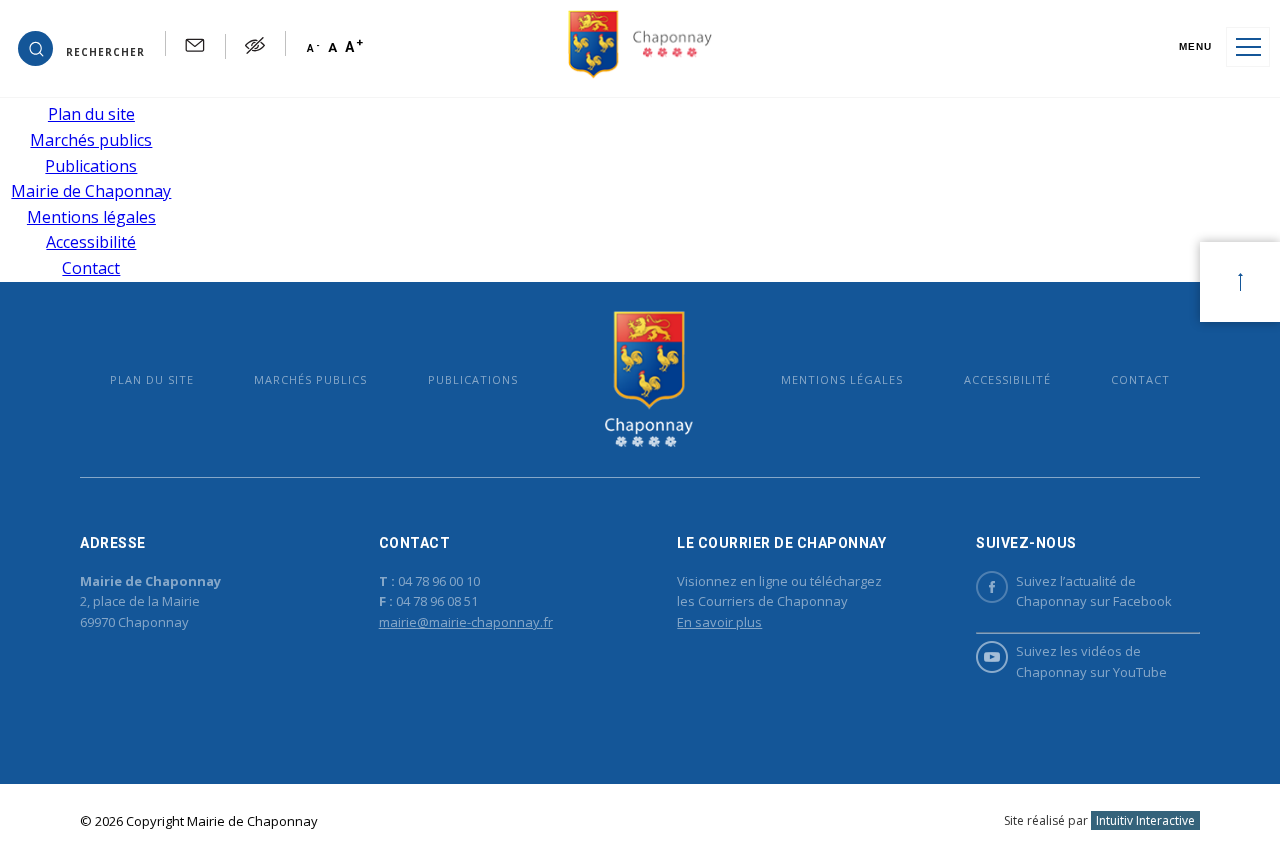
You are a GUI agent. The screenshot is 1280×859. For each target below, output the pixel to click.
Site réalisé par (1099, 820)
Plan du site (91, 114)
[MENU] (1248, 47)
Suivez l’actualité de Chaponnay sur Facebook (1094, 591)
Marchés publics (91, 140)
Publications (91, 166)
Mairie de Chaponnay (91, 191)
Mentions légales (91, 217)
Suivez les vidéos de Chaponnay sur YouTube (1091, 661)
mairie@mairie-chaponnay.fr (466, 622)
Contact (91, 268)
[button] (81, 47)
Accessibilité (91, 242)
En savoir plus (719, 622)
